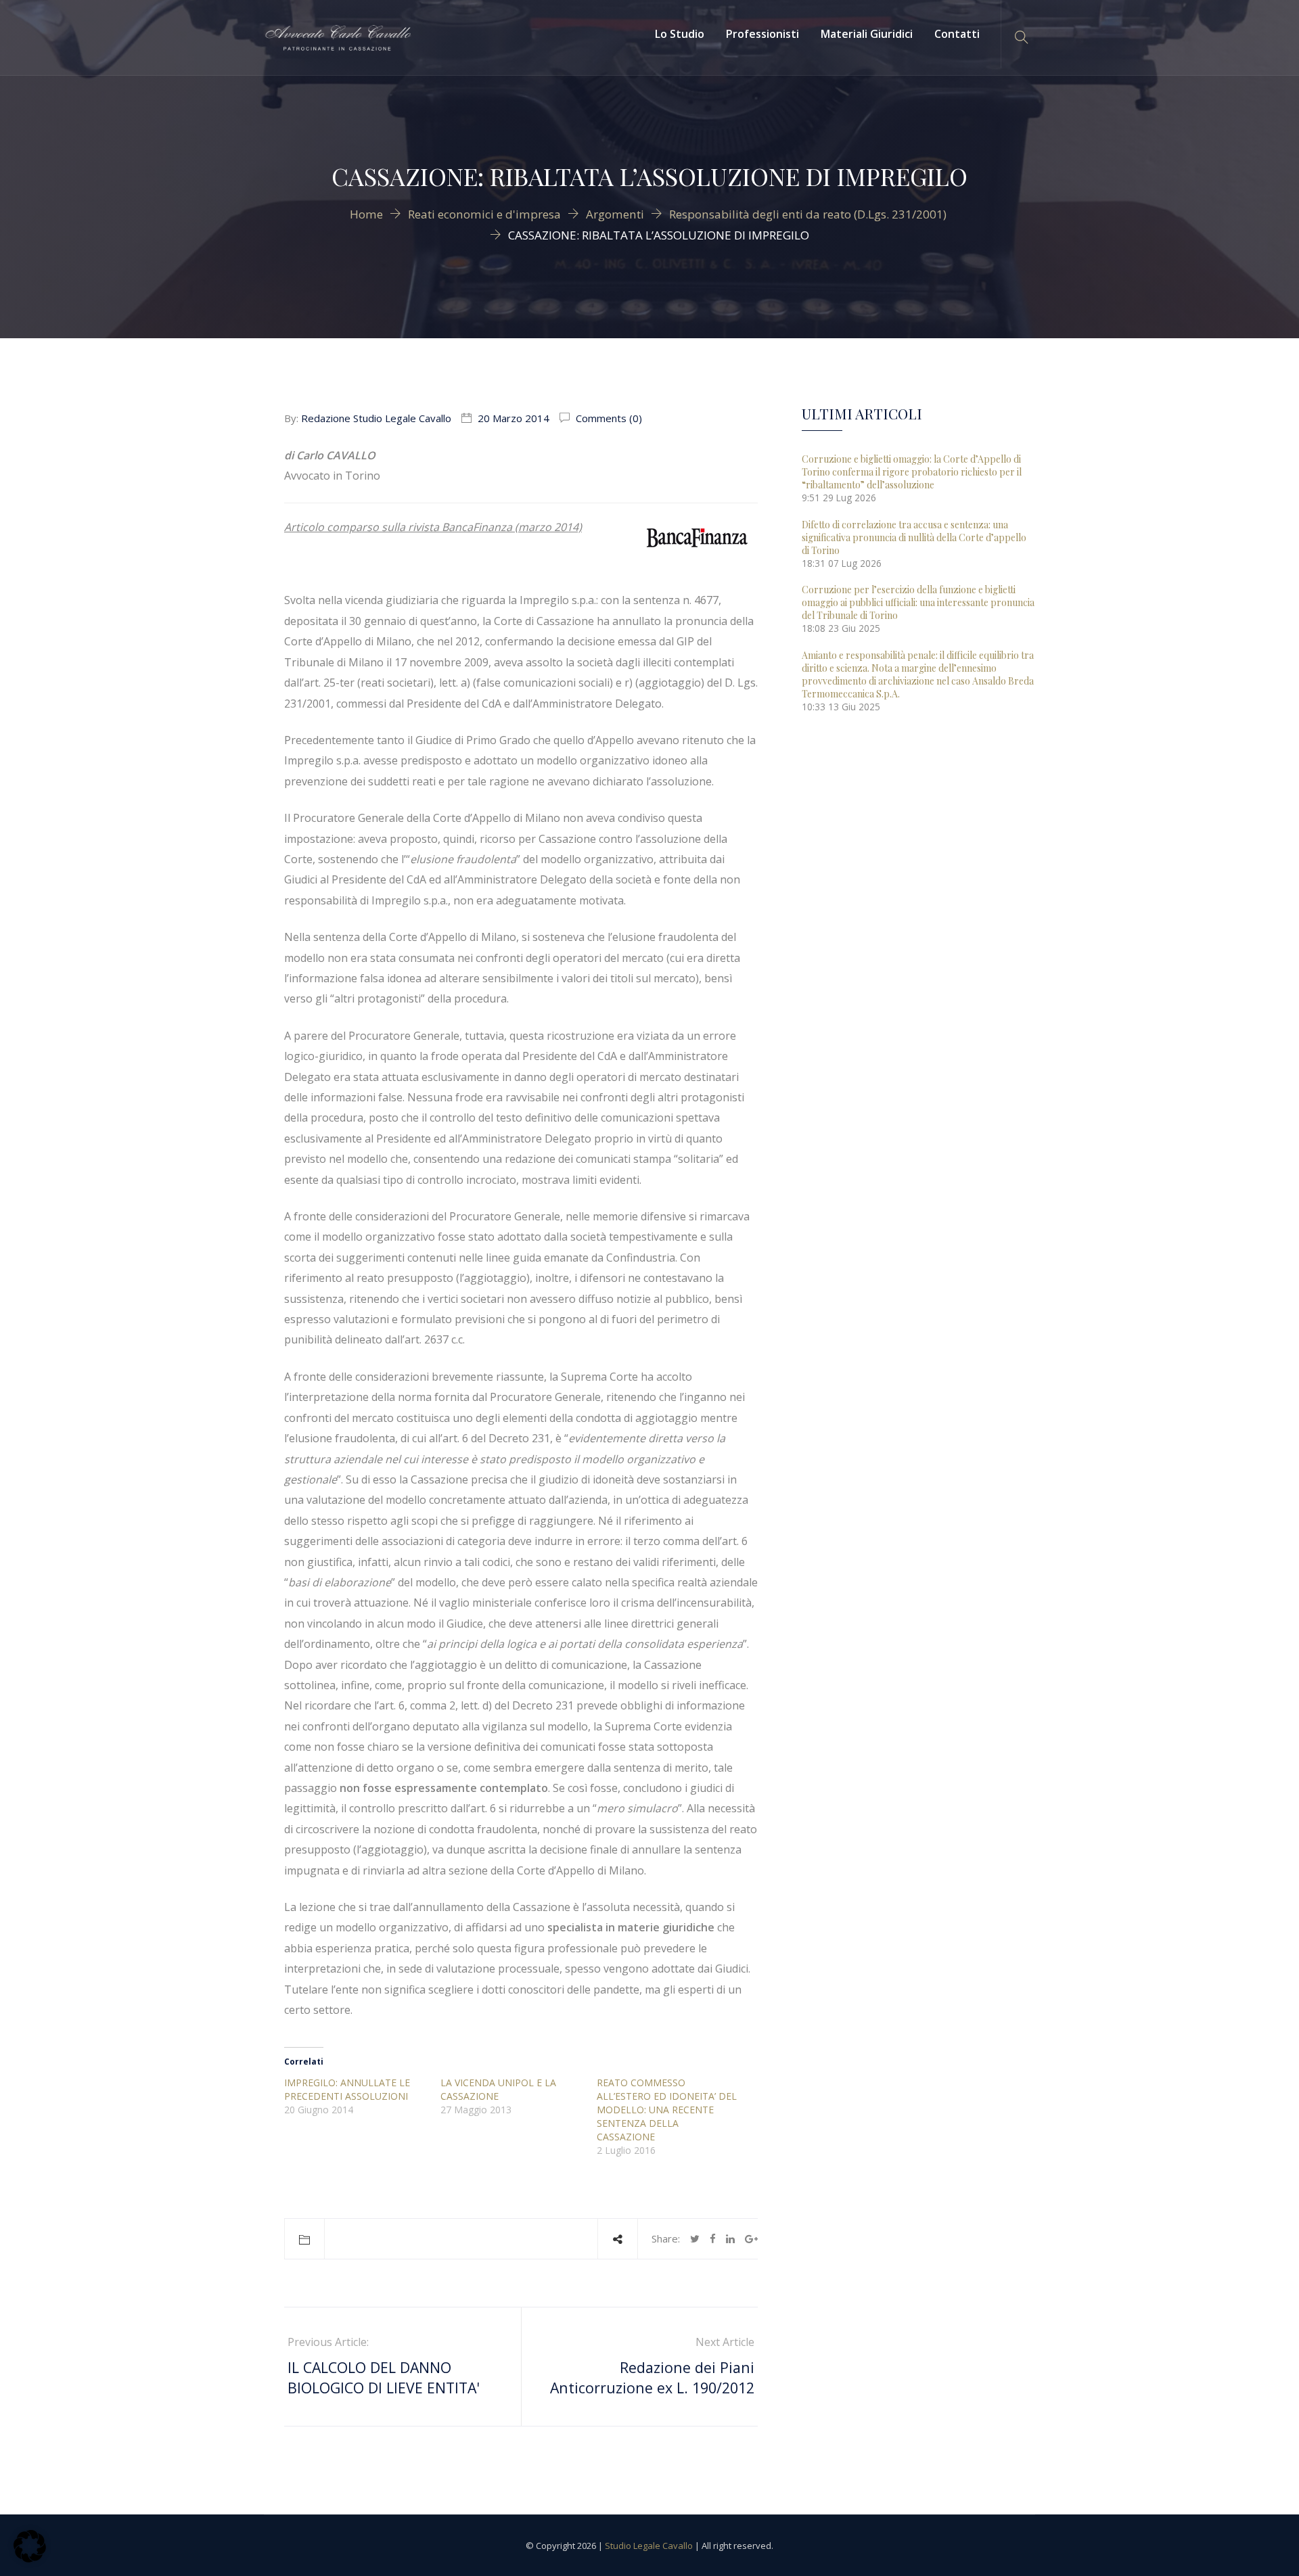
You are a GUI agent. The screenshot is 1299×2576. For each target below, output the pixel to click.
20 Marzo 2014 (514, 418)
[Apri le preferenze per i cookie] (30, 2558)
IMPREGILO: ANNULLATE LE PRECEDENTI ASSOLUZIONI (347, 2089)
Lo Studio (680, 34)
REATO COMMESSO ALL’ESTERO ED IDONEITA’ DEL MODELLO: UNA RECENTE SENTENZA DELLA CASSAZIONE (667, 2110)
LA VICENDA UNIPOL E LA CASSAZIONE (498, 2089)
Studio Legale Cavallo (649, 2546)
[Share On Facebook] (713, 2238)
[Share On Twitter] (695, 2238)
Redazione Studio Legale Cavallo (376, 418)
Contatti (957, 34)
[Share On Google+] (751, 2238)
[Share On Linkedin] (730, 2238)
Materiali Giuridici (867, 34)
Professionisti (762, 34)
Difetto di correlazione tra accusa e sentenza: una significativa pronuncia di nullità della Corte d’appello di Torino (914, 537)
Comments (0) (608, 418)
